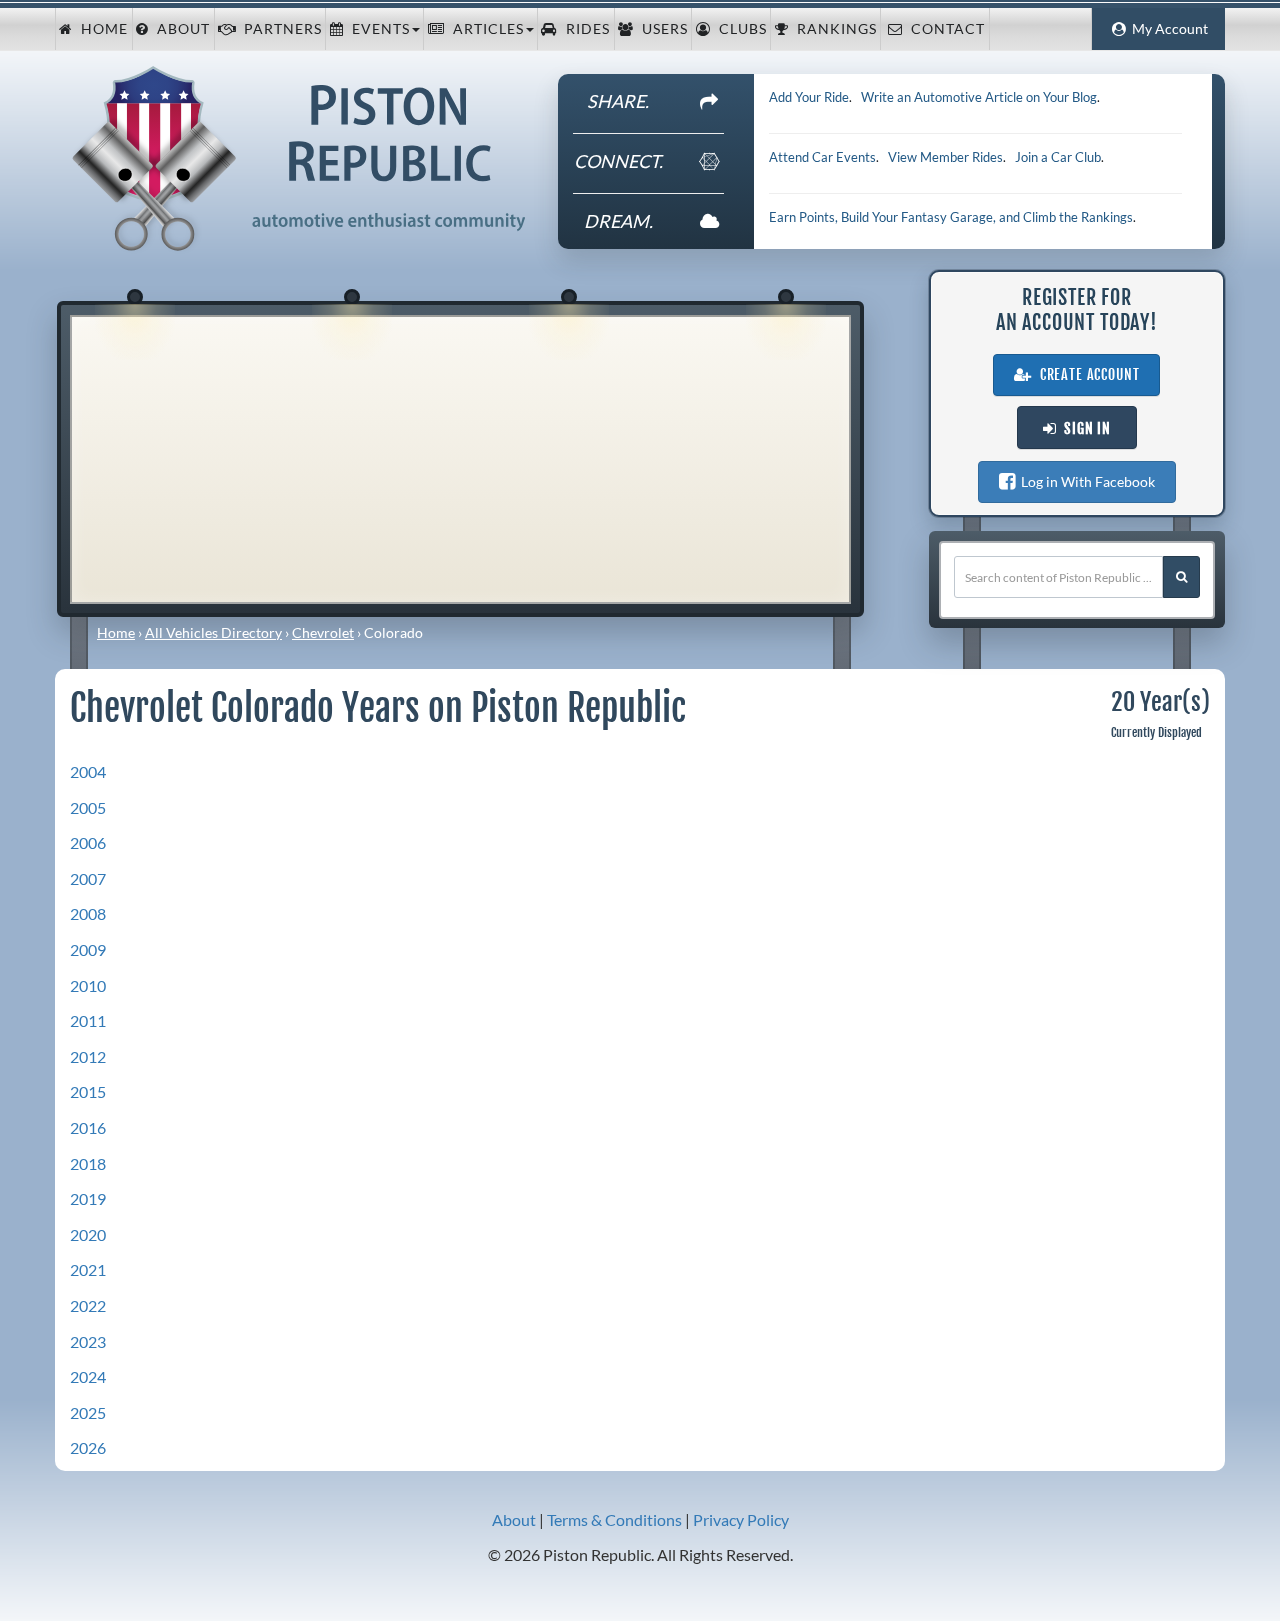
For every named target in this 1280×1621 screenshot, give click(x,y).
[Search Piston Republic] (1181, 577)
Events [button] (377, 29)
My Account (1167, 29)
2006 (88, 842)
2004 (88, 771)
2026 (88, 1447)
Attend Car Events (822, 157)
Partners (279, 29)
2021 (88, 1269)
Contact (944, 29)
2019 (88, 1198)
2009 (88, 949)
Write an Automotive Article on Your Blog (979, 97)
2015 (88, 1091)
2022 (88, 1305)
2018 (88, 1163)
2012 (88, 1056)
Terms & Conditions (614, 1519)
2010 (88, 985)
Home (100, 29)
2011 (88, 1020)
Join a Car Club (1058, 157)
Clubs (739, 29)
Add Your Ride (809, 97)
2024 (88, 1376)
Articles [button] (484, 29)
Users (661, 29)
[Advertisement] (460, 457)
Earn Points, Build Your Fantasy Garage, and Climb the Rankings (951, 217)
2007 (88, 878)
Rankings (833, 29)
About (179, 29)
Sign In (1083, 429)
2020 (88, 1234)
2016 (88, 1127)
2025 (88, 1412)
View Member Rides (945, 157)
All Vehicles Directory (213, 632)
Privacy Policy (741, 1519)
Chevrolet (323, 632)
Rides (584, 29)
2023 (88, 1341)
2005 (88, 807)
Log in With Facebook (1085, 481)
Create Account (1086, 375)
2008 (88, 913)
